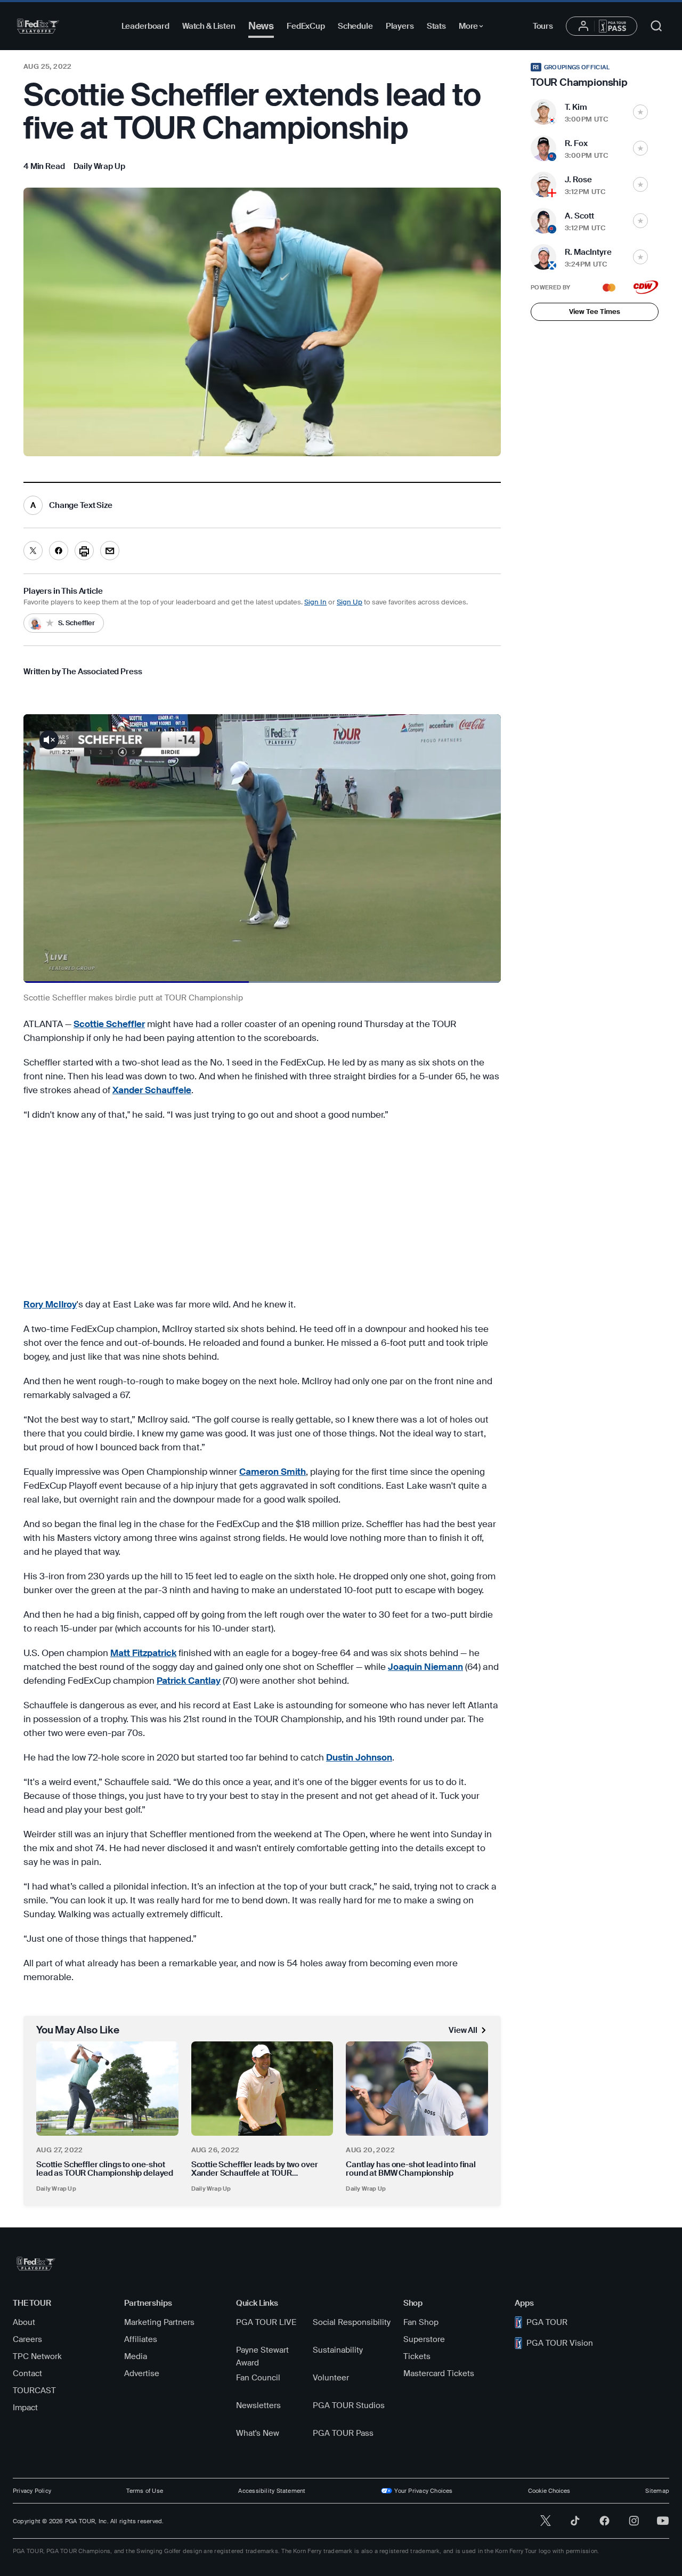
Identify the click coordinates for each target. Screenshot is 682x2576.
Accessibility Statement (272, 2491)
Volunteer (331, 2378)
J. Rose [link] (578, 180)
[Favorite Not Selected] (640, 112)
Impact (25, 2408)
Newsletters (258, 2405)
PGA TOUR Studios (349, 2405)
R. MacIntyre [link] (588, 252)
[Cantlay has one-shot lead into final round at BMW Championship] (417, 2089)
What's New (258, 2433)
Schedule (355, 26)
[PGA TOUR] (38, 26)
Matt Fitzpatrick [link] (143, 1653)
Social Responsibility (352, 2322)
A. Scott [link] (579, 216)
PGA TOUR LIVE (266, 2322)
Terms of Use (145, 2491)
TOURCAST (34, 2391)
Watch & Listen (209, 26)
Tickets (417, 2356)
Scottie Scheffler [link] (109, 1024)
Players (400, 26)
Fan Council (258, 2378)
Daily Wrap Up (56, 2189)
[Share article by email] (110, 551)
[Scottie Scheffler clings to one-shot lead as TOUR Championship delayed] (107, 2089)
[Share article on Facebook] (59, 551)
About (24, 2322)
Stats (436, 26)
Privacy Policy (32, 2491)
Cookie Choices (549, 2491)
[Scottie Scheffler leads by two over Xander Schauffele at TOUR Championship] (262, 2089)
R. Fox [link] (576, 143)
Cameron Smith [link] (273, 1472)
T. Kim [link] (576, 107)
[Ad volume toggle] (49, 740)
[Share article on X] (33, 551)
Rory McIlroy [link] (50, 1304)
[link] (99, 166)
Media (136, 2356)
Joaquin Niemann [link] (425, 1667)
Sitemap (657, 2491)
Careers (27, 2339)
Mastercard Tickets (439, 2373)
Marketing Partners (159, 2322)
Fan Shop (421, 2322)
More (474, 28)
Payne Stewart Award (262, 2356)
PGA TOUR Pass (343, 2433)
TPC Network (37, 2356)
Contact (27, 2373)
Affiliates (141, 2339)
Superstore (424, 2339)
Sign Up (350, 602)
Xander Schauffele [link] (152, 1090)
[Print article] (84, 551)
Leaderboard (145, 26)
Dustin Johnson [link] (359, 1757)
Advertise (142, 2373)
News (261, 26)
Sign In (315, 602)
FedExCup (306, 26)
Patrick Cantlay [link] (189, 1681)
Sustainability (338, 2350)
